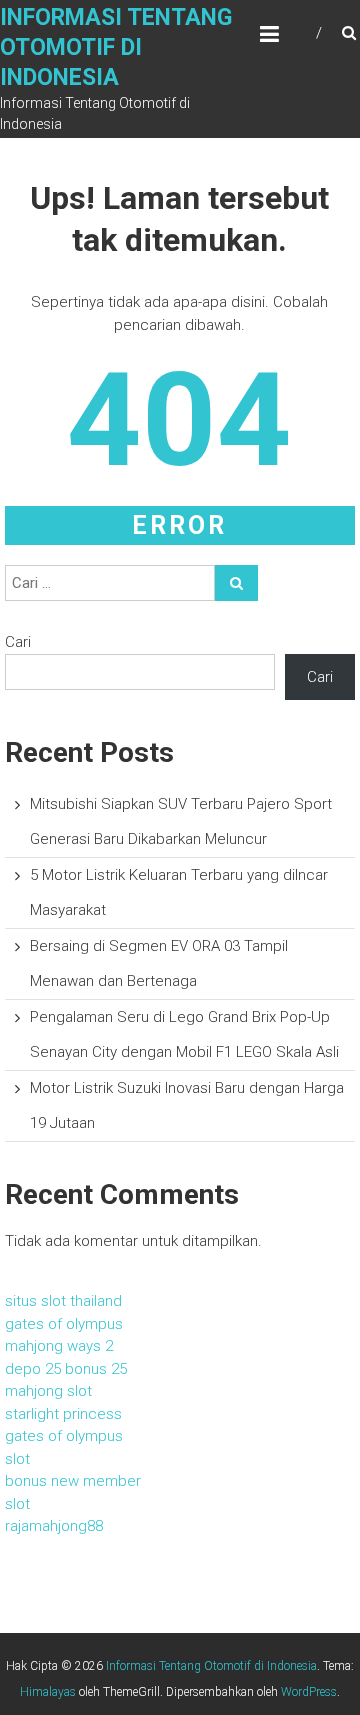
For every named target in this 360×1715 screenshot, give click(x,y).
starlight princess (63, 1414)
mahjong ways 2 (59, 1346)
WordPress (309, 1692)
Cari (18, 642)
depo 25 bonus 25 (66, 1369)
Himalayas (48, 1692)
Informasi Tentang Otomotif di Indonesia (116, 47)
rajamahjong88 (54, 1526)
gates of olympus (64, 1324)
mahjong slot (48, 1391)
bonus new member (73, 1481)
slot (17, 1459)
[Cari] (236, 583)
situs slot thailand (63, 1301)
